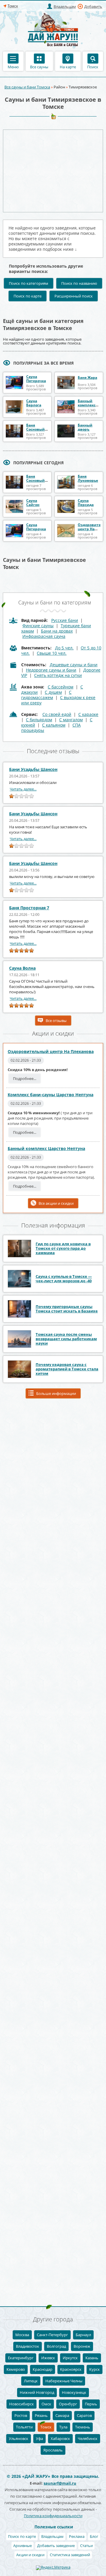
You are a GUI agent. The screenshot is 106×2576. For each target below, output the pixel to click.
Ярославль (53, 2450)
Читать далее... (23, 789)
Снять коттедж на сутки (58, 675)
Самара (62, 2415)
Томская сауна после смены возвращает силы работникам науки (66, 1339)
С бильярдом (39, 720)
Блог (94, 2536)
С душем (53, 692)
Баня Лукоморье (88, 478)
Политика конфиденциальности (53, 2516)
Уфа (39, 2438)
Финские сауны (38, 626)
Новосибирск (21, 2404)
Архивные (23, 2546)
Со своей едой (57, 714)
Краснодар (43, 2369)
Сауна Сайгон (33, 503)
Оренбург (68, 2404)
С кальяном (54, 725)
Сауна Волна (22, 968)
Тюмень (83, 2427)
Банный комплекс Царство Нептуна (46, 1148)
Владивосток (28, 2346)
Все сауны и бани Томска (27, 87)
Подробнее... (25, 1078)
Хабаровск (60, 2438)
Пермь (91, 2404)
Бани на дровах (57, 631)
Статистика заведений (70, 2555)
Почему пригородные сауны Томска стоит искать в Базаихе (67, 1309)
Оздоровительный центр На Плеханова (51, 1051)
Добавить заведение (56, 2546)
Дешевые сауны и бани (74, 665)
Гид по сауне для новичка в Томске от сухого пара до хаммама (63, 1248)
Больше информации (56, 1393)
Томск (46, 2427)
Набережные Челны (64, 2381)
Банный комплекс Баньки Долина (87, 407)
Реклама (77, 2536)
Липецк (31, 2381)
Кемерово (16, 2369)
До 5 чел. (64, 648)
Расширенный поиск (74, 296)
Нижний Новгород (37, 2392)
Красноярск (71, 2369)
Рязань (41, 2415)
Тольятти (24, 2427)
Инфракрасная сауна (44, 636)
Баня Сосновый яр (35, 429)
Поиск (93, 67)
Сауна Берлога (34, 403)
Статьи (86, 2546)
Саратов (84, 2415)
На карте (68, 67)
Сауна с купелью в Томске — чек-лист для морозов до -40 (64, 1279)
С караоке (88, 714)
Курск (95, 2369)
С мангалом (71, 720)
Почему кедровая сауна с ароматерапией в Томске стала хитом (67, 1369)
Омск (46, 2404)
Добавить (93, 7)
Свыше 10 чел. (52, 653)
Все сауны (39, 67)
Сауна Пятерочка (36, 379)
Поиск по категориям (29, 283)
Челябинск (88, 2438)
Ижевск (48, 2358)
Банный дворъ (85, 427)
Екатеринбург (21, 2358)
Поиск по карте (28, 296)
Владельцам (65, 7)
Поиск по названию (79, 283)
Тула (63, 2427)
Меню (13, 67)
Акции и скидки (30, 2555)
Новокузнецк (74, 2392)
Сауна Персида (86, 503)
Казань (92, 2358)
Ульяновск (19, 2438)
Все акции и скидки (56, 1203)
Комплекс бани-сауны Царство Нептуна (50, 1095)
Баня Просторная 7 (29, 908)
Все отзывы (56, 1021)
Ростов (21, 2415)
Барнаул (83, 2335)
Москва (22, 2335)
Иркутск (70, 2358)
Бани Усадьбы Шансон (33, 769)
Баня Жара (87, 377)
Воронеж (82, 2346)
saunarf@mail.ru (60, 2483)
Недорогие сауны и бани (51, 670)
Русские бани (65, 620)
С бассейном (61, 687)
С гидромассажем (46, 695)
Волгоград (56, 2346)
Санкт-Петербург (52, 2335)
